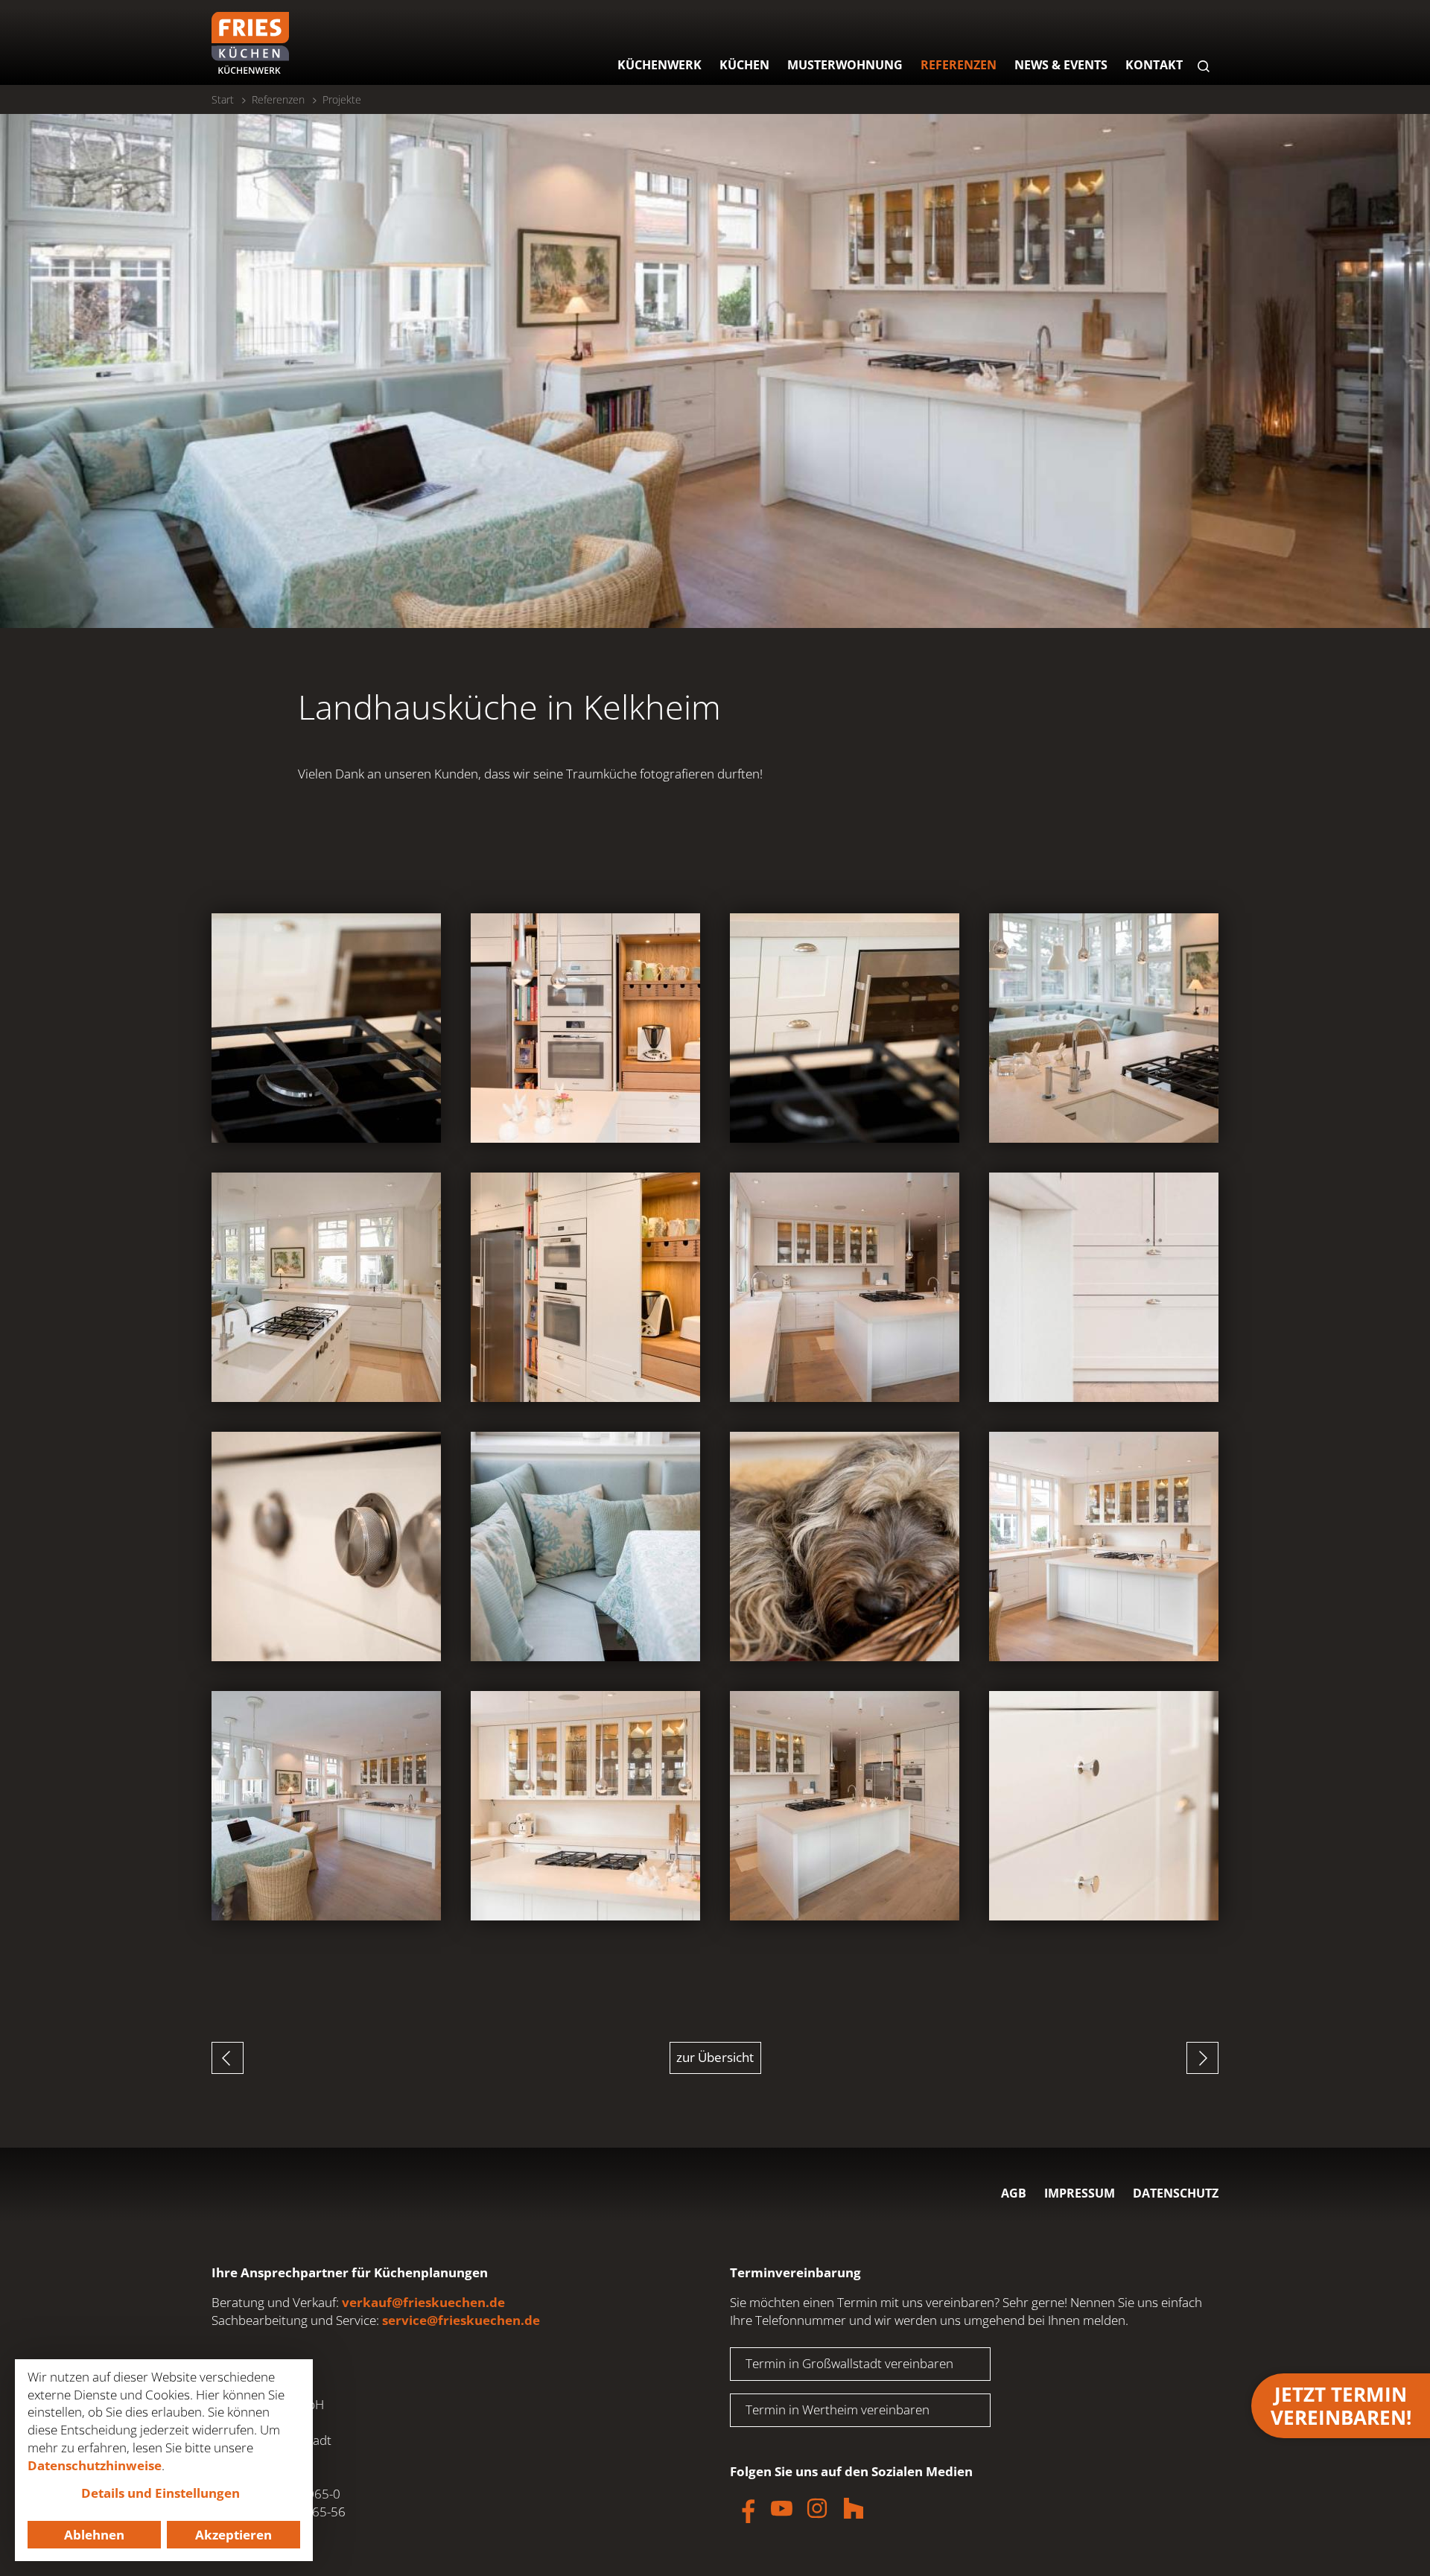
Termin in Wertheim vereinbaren (838, 2410)
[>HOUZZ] (854, 2508)
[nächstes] (1202, 2058)
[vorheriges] (228, 2058)
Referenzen (278, 99)
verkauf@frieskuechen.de (423, 2302)
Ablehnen (94, 2535)
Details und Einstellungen (161, 2493)
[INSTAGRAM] (817, 2508)
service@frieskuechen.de (461, 2320)
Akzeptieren (233, 2535)
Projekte (342, 99)
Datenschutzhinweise (95, 2465)
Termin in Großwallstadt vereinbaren (849, 2363)
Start (223, 99)
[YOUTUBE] (781, 2508)
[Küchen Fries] (250, 43)
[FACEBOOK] (745, 2508)
